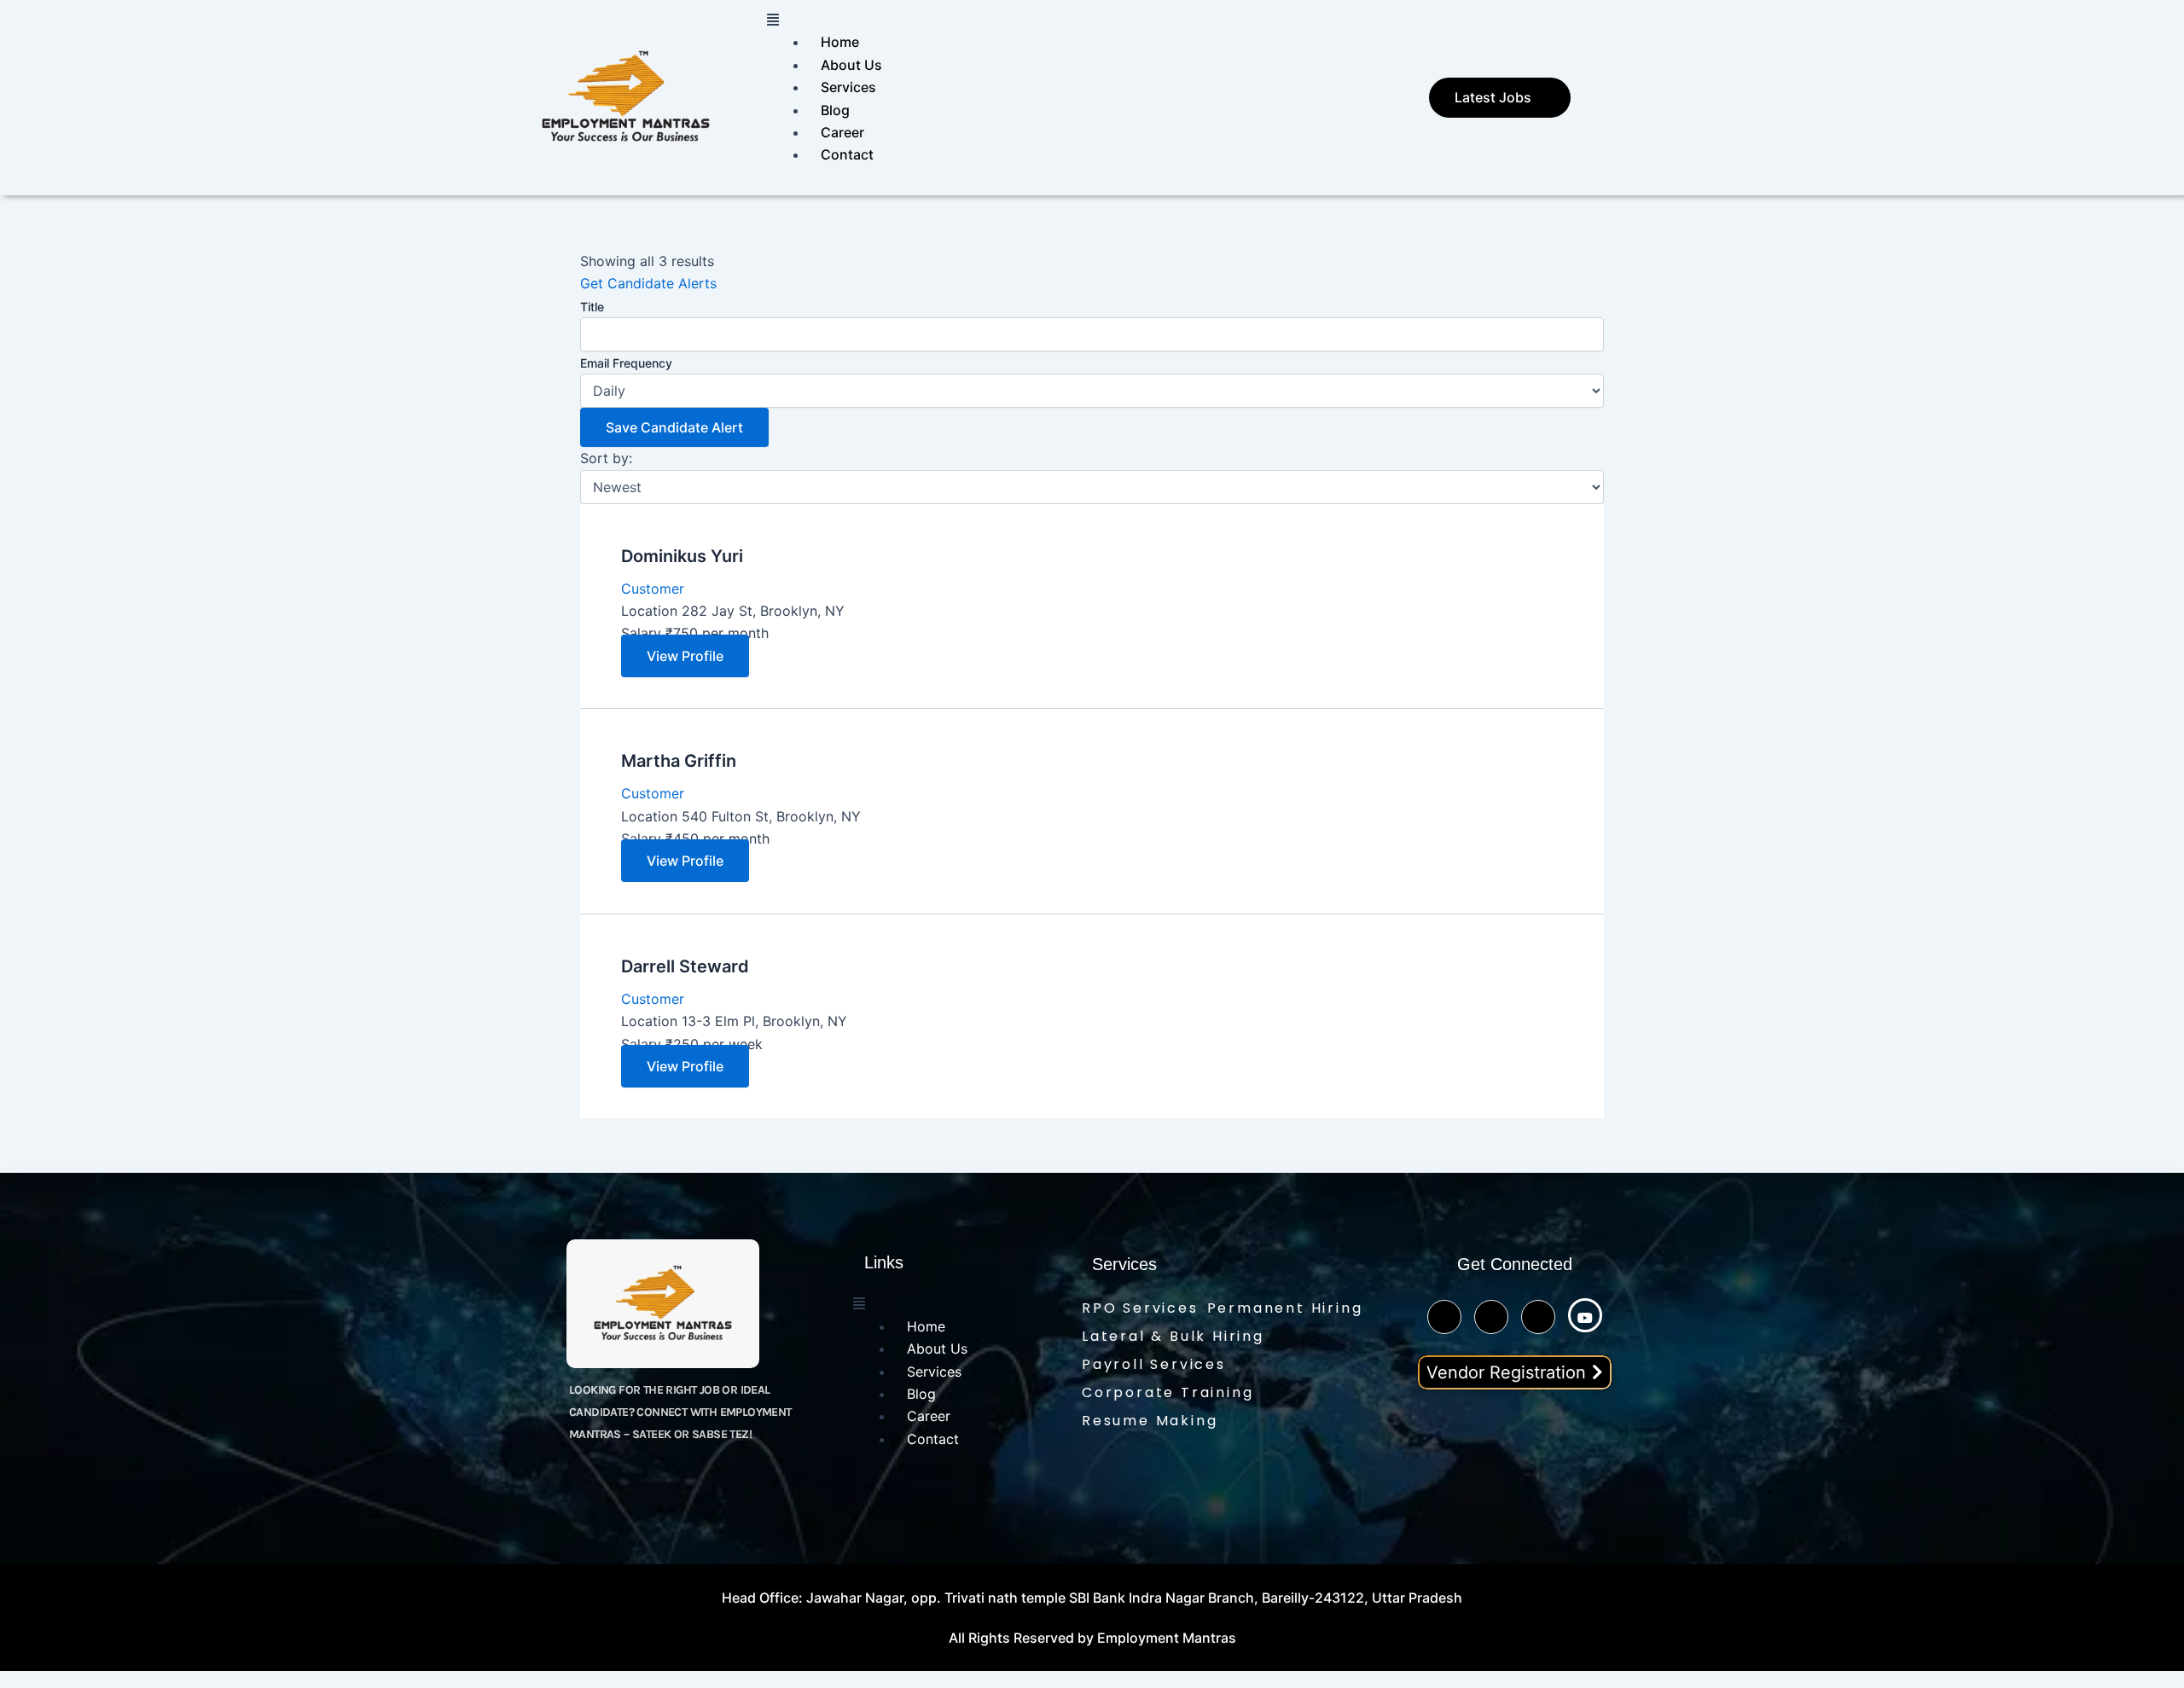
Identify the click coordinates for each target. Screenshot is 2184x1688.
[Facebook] (1491, 1317)
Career (842, 132)
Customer (653, 589)
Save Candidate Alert (674, 427)
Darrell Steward (685, 966)
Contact (847, 154)
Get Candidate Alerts (648, 283)
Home (840, 42)
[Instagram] (1444, 1317)
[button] (1085, 20)
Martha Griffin (679, 761)
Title (592, 307)
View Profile (685, 656)
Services (848, 87)
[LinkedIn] (1538, 1317)
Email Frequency (626, 363)
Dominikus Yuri (682, 556)
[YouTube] (1585, 1315)
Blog (835, 110)
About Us (851, 65)
